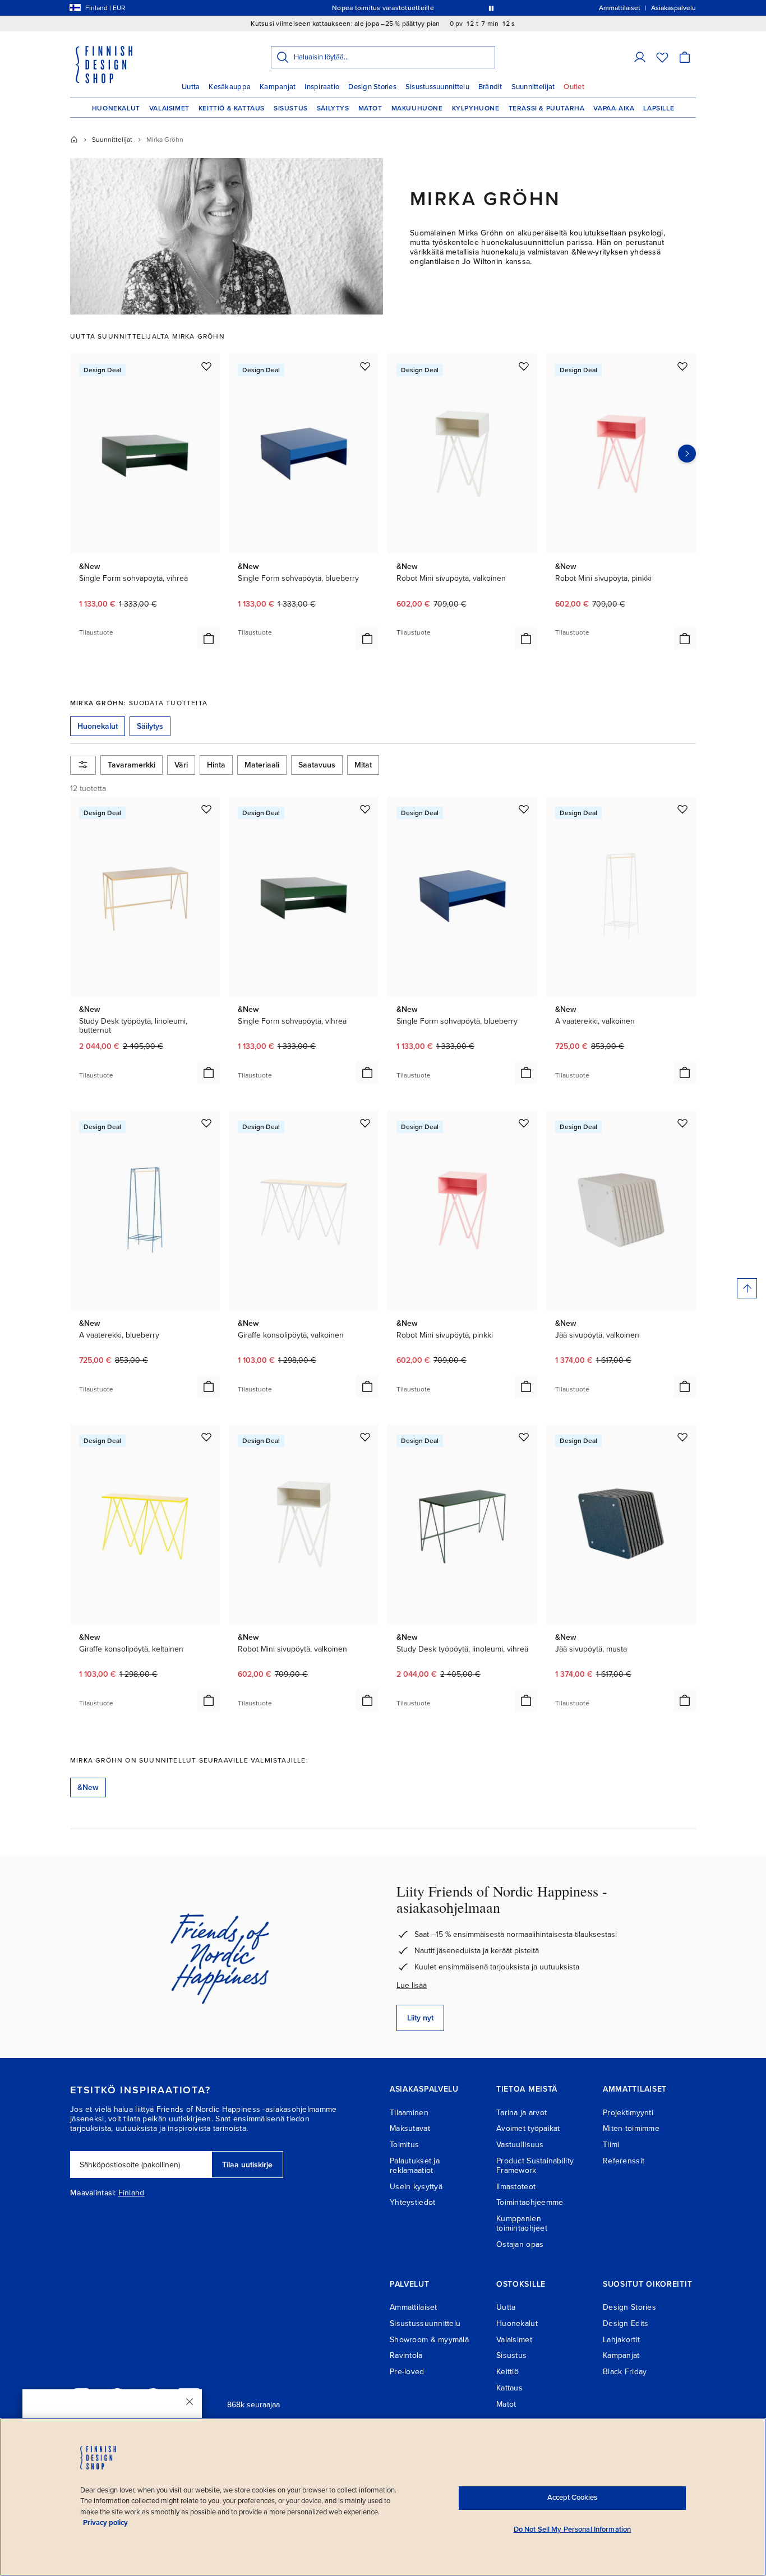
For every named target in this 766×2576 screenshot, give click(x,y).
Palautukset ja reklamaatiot (415, 2166)
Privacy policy (105, 2523)
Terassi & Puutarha (547, 108)
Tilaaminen (409, 2113)
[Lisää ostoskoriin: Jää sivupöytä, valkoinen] (685, 1386)
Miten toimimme (631, 2128)
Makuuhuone (417, 108)
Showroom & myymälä (429, 2340)
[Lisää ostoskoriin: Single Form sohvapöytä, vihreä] (209, 639)
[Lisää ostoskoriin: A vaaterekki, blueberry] (209, 1386)
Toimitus (404, 2145)
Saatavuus (317, 765)
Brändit (490, 87)
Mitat (363, 765)
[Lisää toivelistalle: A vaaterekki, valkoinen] (682, 809)
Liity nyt (420, 2018)
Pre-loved (407, 2372)
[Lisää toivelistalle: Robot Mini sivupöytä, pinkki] (682, 366)
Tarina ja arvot (522, 2113)
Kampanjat (278, 87)
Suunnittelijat (533, 87)
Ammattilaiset (414, 2307)
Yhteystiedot (412, 2202)
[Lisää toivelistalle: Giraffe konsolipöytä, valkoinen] (365, 1123)
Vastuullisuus (520, 2145)
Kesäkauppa (230, 87)
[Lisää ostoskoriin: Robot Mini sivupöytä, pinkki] (685, 639)
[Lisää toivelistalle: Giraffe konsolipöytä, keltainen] (206, 1437)
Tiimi (611, 2145)
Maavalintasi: (93, 2193)
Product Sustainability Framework (535, 2166)
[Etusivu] (74, 140)
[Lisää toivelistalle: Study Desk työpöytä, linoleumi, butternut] (206, 809)
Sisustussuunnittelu (437, 87)
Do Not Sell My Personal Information (573, 2529)
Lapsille (659, 108)
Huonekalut (116, 108)
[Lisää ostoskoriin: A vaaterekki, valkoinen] (685, 1072)
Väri (181, 765)
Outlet (574, 87)
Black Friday (625, 2372)
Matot (370, 108)
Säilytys (333, 108)
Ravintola (406, 2355)
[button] (640, 57)
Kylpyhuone (476, 108)
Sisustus (291, 108)
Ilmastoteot (516, 2187)
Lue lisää (412, 1985)
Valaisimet (169, 108)
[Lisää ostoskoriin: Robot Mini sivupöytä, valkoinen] (526, 639)
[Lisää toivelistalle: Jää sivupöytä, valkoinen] (682, 1123)
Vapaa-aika (614, 108)
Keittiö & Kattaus (232, 108)
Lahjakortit (621, 2340)
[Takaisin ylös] (747, 1288)
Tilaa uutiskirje (247, 2165)
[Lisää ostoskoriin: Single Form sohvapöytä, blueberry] (367, 639)
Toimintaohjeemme (530, 2202)
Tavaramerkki (131, 765)
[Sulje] (190, 2402)
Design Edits (626, 2323)
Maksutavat (410, 2128)
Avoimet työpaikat (528, 2128)
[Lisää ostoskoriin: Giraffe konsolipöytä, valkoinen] (367, 1386)
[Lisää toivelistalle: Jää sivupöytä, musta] (682, 1437)
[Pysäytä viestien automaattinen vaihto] (491, 8)
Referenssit (624, 2161)
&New (88, 1788)
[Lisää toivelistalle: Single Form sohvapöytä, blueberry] (365, 366)
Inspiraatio (322, 87)
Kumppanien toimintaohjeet (522, 2223)
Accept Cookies (572, 2498)
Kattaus (509, 2388)
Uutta (191, 87)
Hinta (216, 765)
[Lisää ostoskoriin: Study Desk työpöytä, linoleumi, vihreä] (526, 1700)
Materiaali (262, 765)
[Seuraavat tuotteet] (687, 454)
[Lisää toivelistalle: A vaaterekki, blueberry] (206, 1123)
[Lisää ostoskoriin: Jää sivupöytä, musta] (685, 1700)
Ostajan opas (520, 2244)
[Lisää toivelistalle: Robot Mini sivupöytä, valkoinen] (524, 366)
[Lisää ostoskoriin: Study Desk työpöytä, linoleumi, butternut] (209, 1072)
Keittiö (507, 2372)
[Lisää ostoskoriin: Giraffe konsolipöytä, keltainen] (209, 1700)
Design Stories (372, 87)
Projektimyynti (628, 2113)
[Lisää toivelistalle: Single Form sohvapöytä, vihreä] (206, 366)
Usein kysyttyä (416, 2187)
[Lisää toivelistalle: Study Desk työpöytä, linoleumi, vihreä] (524, 1437)
